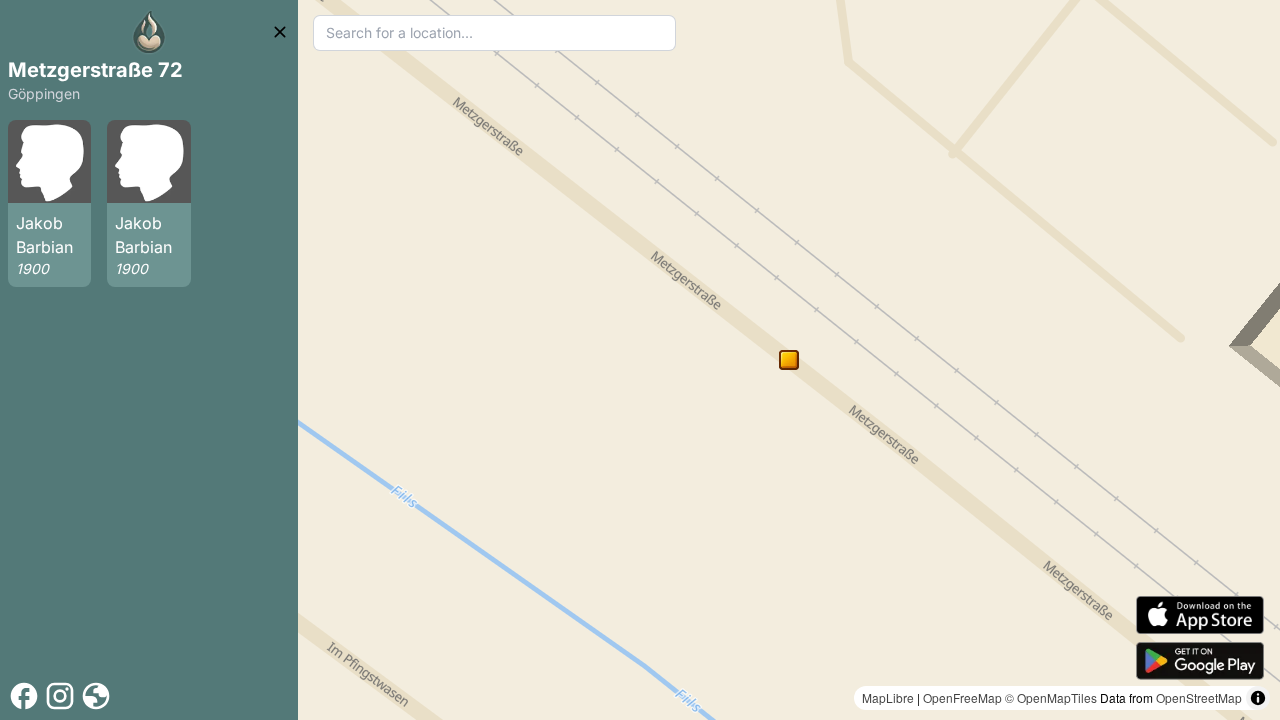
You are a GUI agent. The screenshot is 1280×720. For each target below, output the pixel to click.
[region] (789, 360)
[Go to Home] (149, 32)
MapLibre (888, 697)
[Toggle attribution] (1258, 698)
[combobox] (494, 33)
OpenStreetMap (1199, 697)
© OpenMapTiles (1051, 697)
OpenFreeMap (962, 697)
